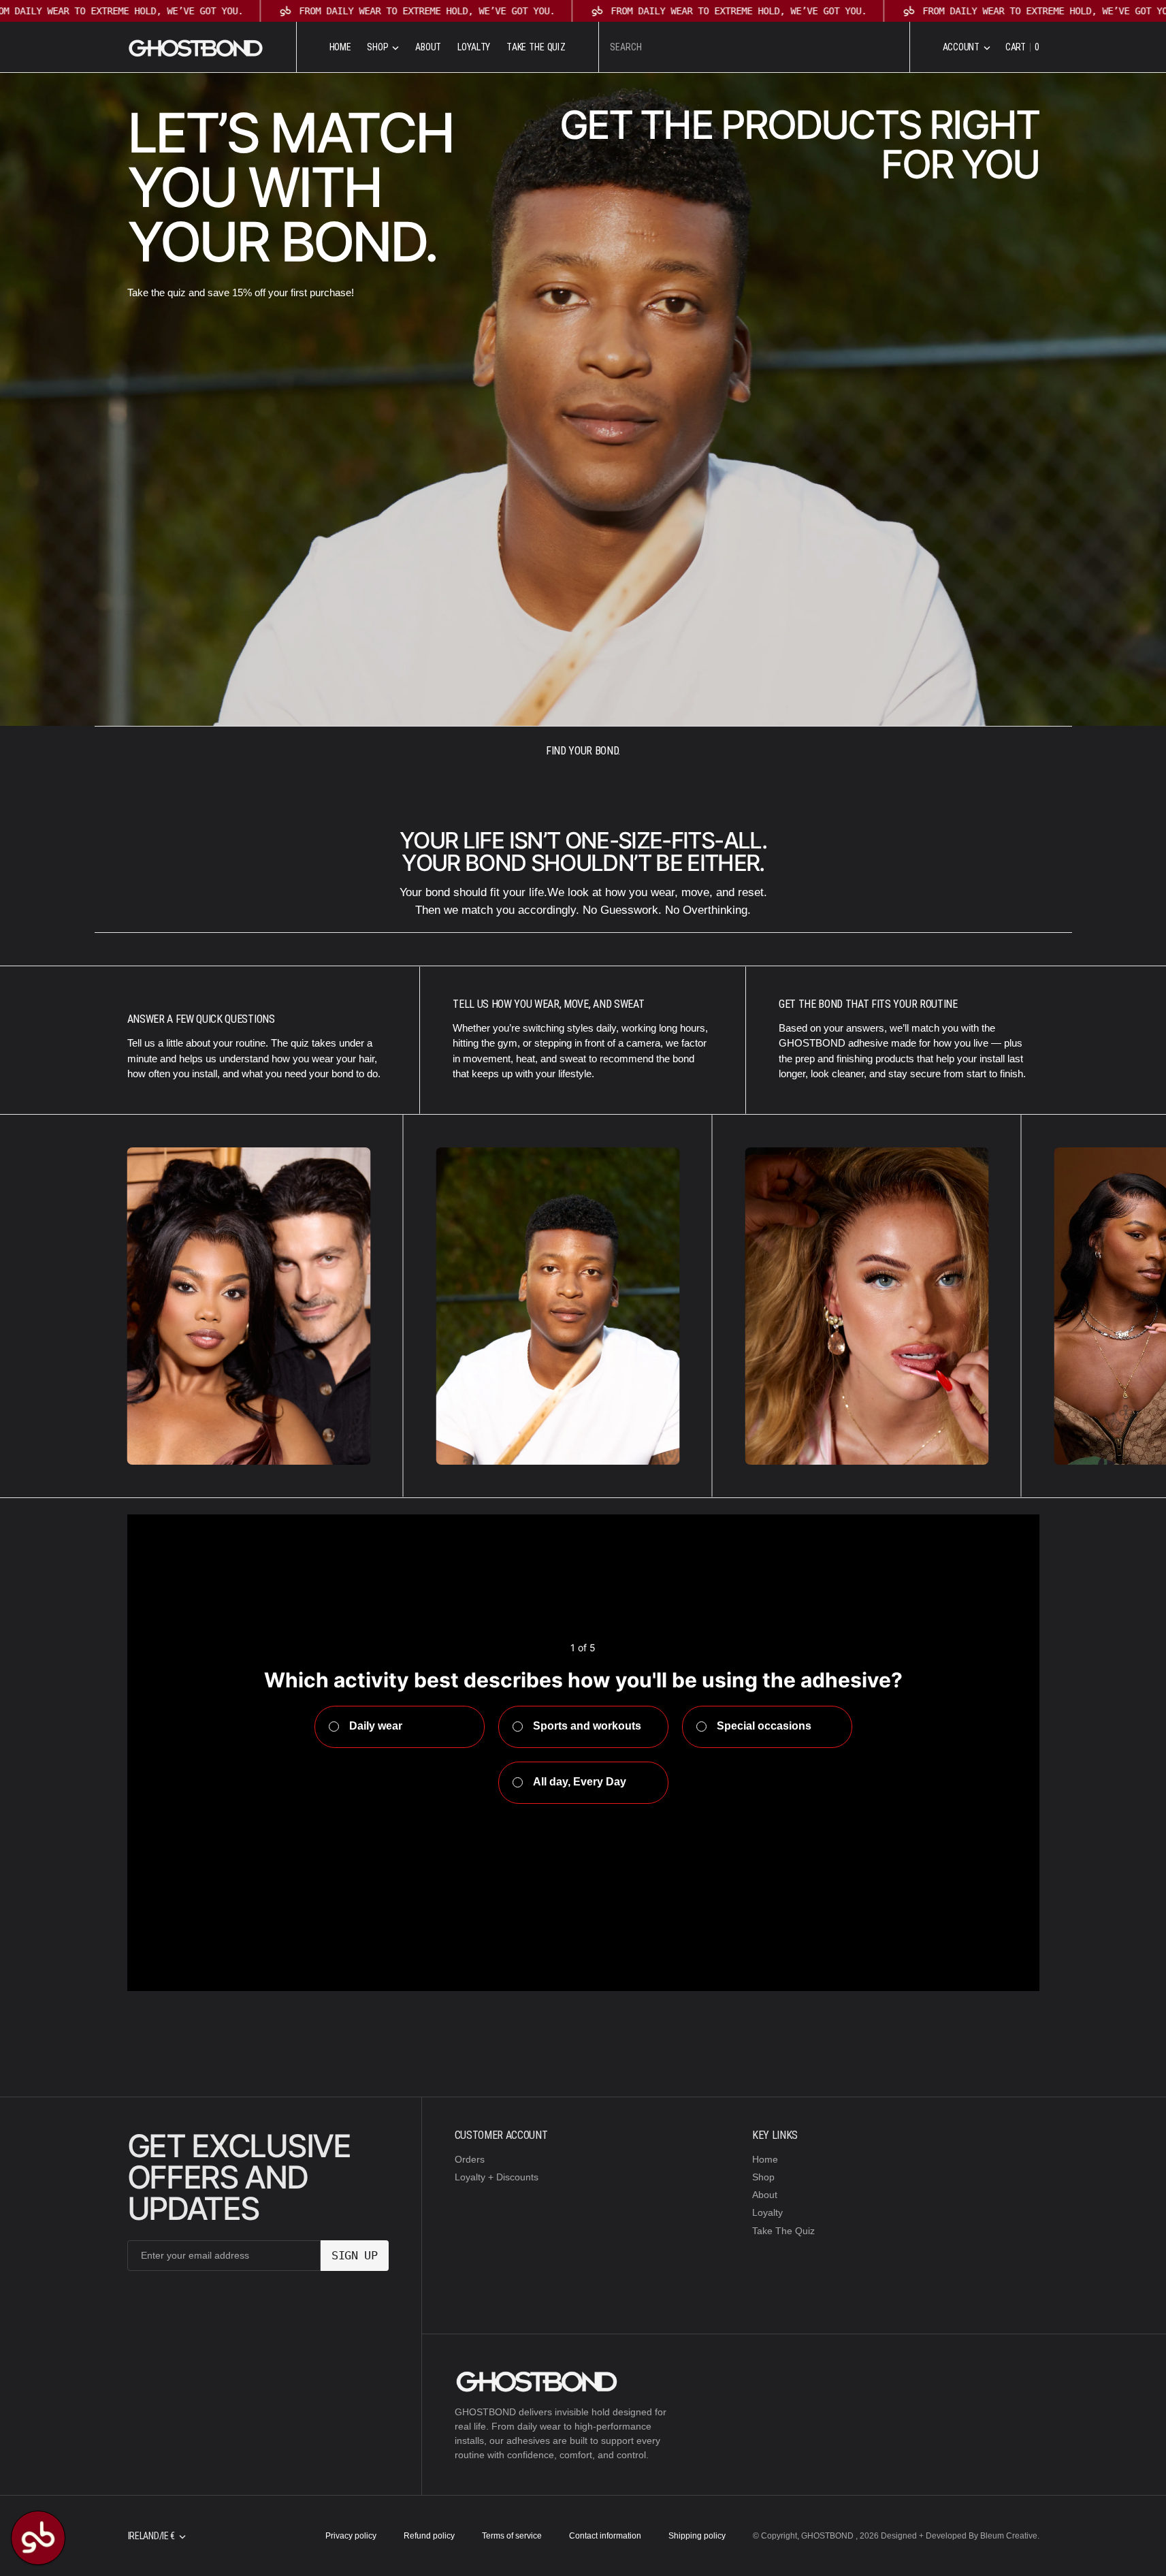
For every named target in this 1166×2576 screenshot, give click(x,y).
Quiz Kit (608, 1970)
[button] (967, 47)
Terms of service (512, 2536)
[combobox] (754, 47)
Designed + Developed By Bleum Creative (959, 2536)
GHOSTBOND (828, 2536)
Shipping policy (697, 2536)
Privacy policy (351, 2536)
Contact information (605, 2536)
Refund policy (429, 2536)
